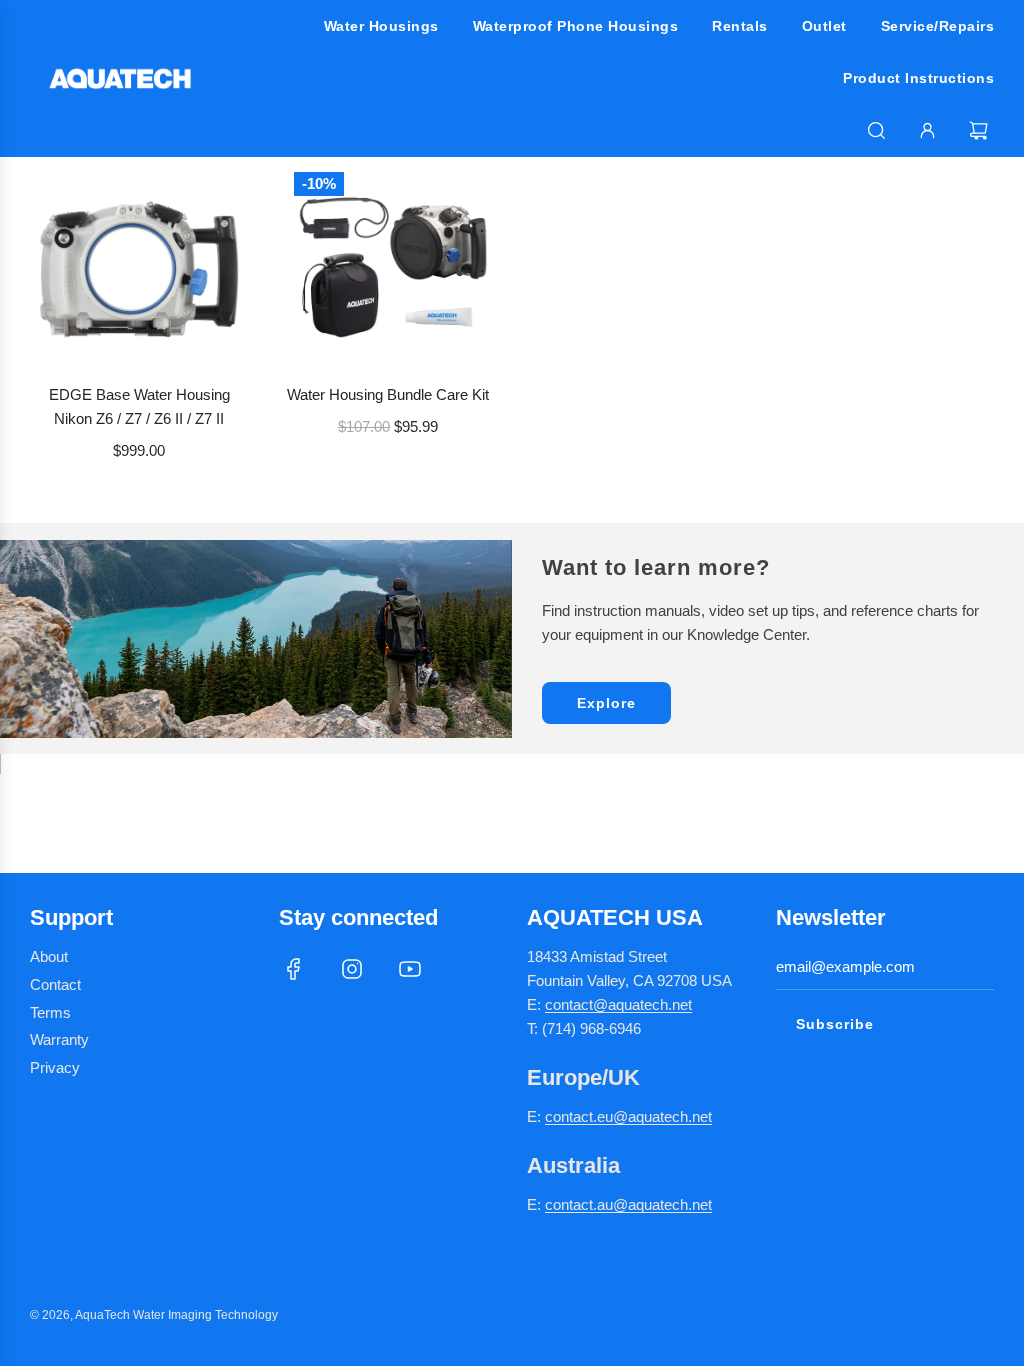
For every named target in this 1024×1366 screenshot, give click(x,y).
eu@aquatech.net (654, 1116)
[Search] (876, 130)
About (49, 956)
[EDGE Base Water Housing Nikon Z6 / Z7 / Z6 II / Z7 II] (139, 266)
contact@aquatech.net (618, 1004)
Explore (606, 703)
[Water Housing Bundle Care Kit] (388, 266)
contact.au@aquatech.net (628, 1204)
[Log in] (927, 130)
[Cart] (981, 130)
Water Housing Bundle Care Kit (388, 394)
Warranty (59, 1039)
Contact (55, 984)
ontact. (575, 1116)
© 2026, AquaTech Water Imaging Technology (154, 1315)
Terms (50, 1012)
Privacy (55, 1067)
